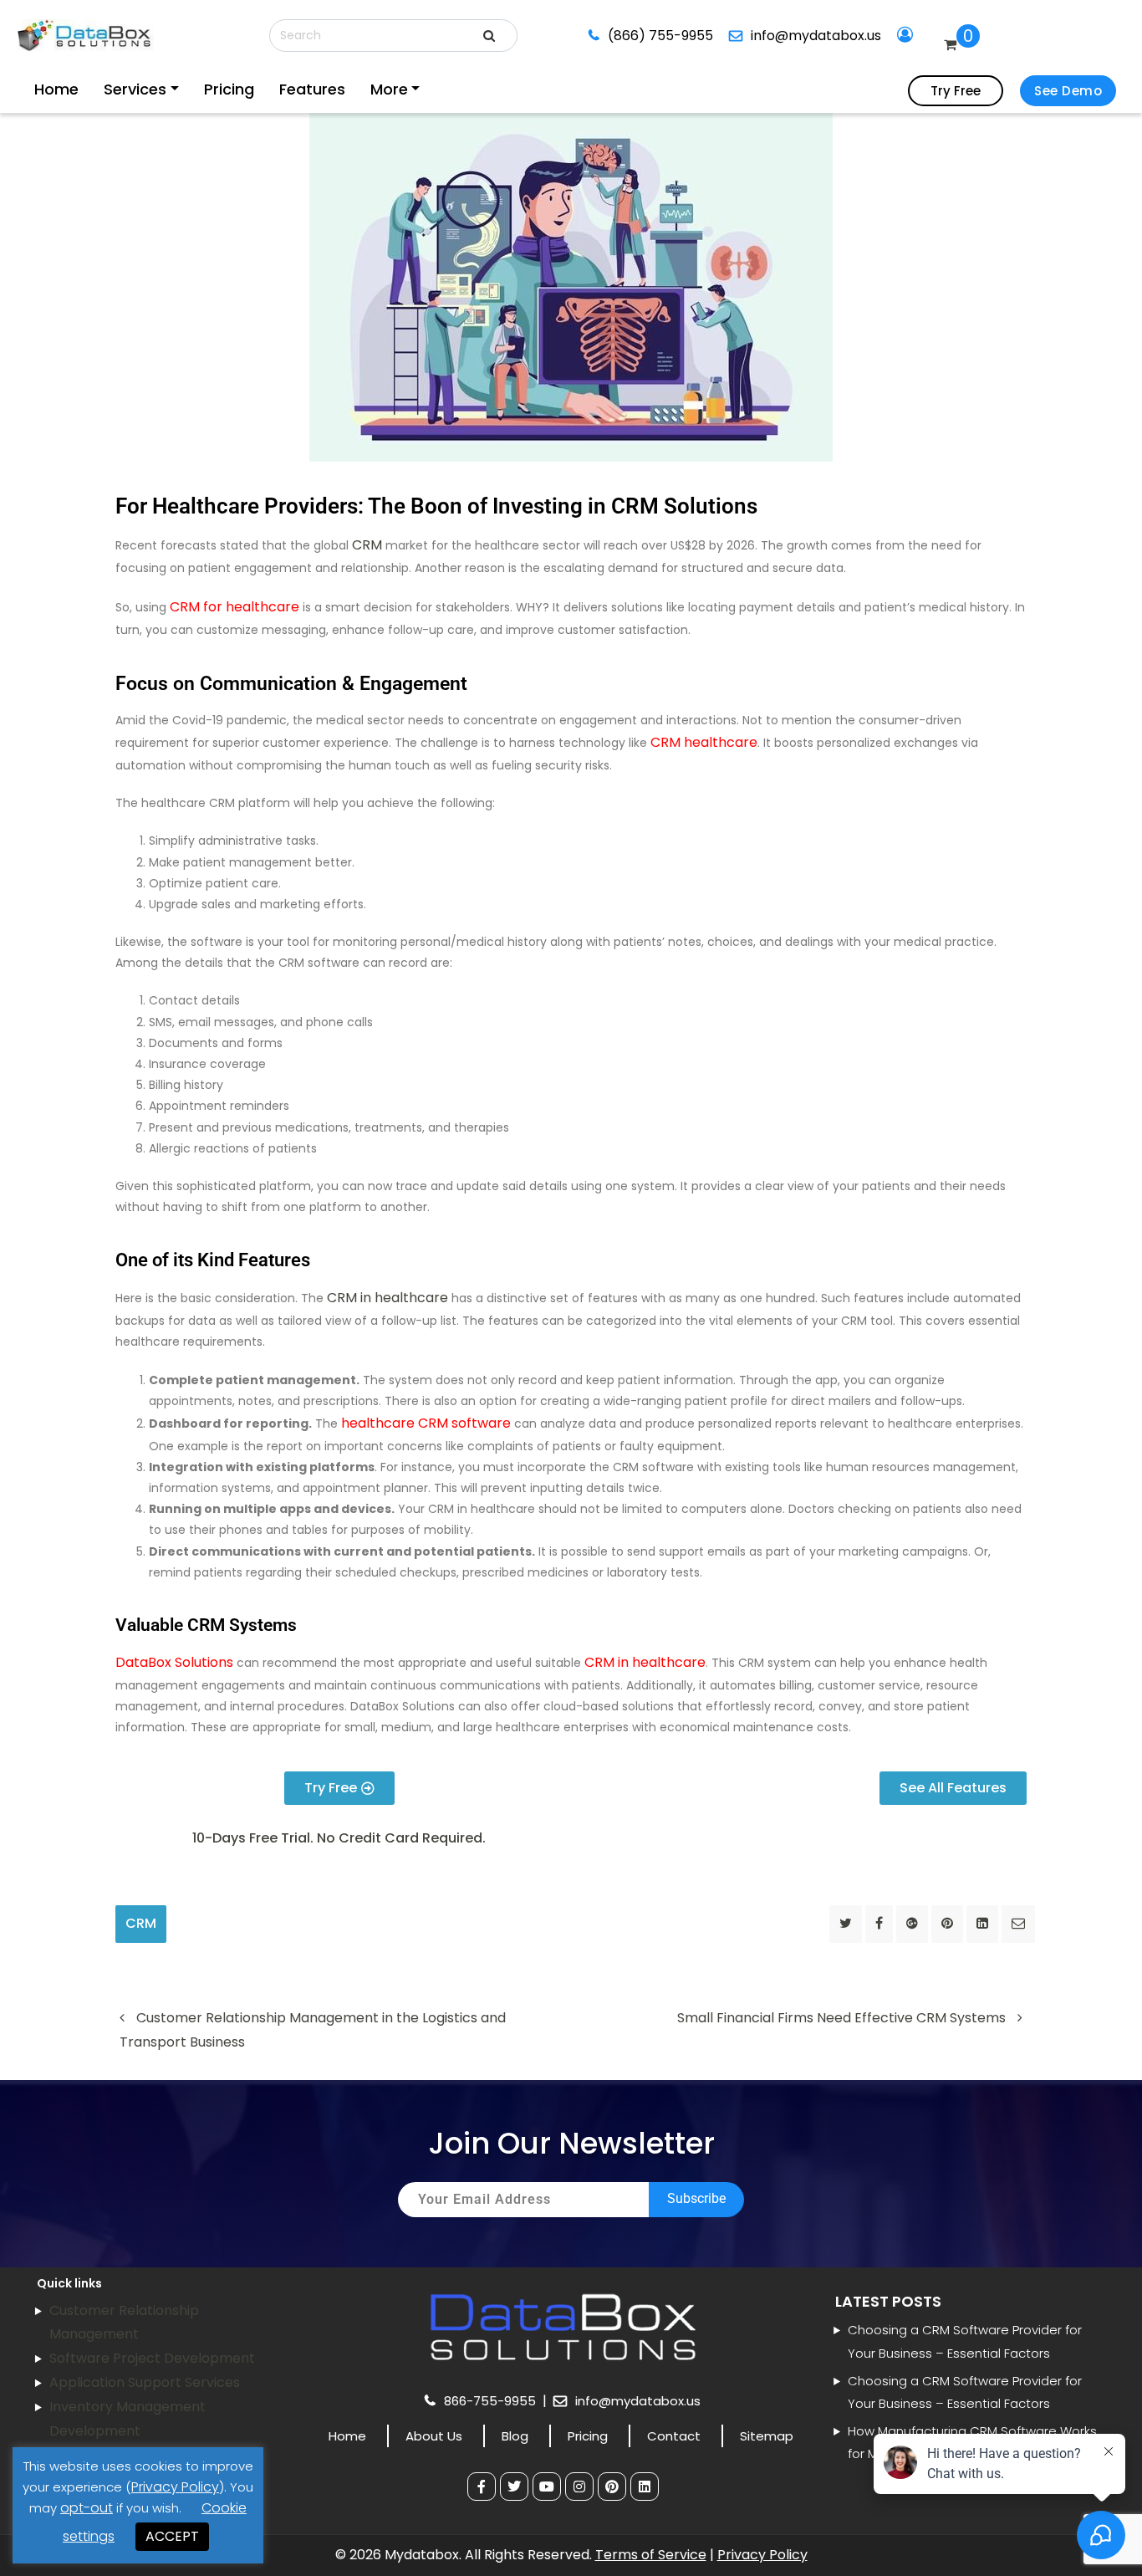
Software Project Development (152, 2358)
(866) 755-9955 (655, 36)
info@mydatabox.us (798, 36)
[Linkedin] (645, 2487)
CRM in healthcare (387, 1298)
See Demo (1068, 91)
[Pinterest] (612, 2487)
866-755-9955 (492, 2401)
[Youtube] (547, 2487)
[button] (339, 1838)
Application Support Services (145, 2382)
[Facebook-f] (482, 2487)
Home (53, 89)
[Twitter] (514, 2487)
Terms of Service (651, 2555)
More (300, 89)
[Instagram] (579, 2487)
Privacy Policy (762, 2555)
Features (244, 89)
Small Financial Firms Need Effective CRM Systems (843, 2018)
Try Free (956, 91)
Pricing (181, 89)
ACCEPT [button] (172, 2536)
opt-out (87, 2508)
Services (110, 89)
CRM (367, 545)
